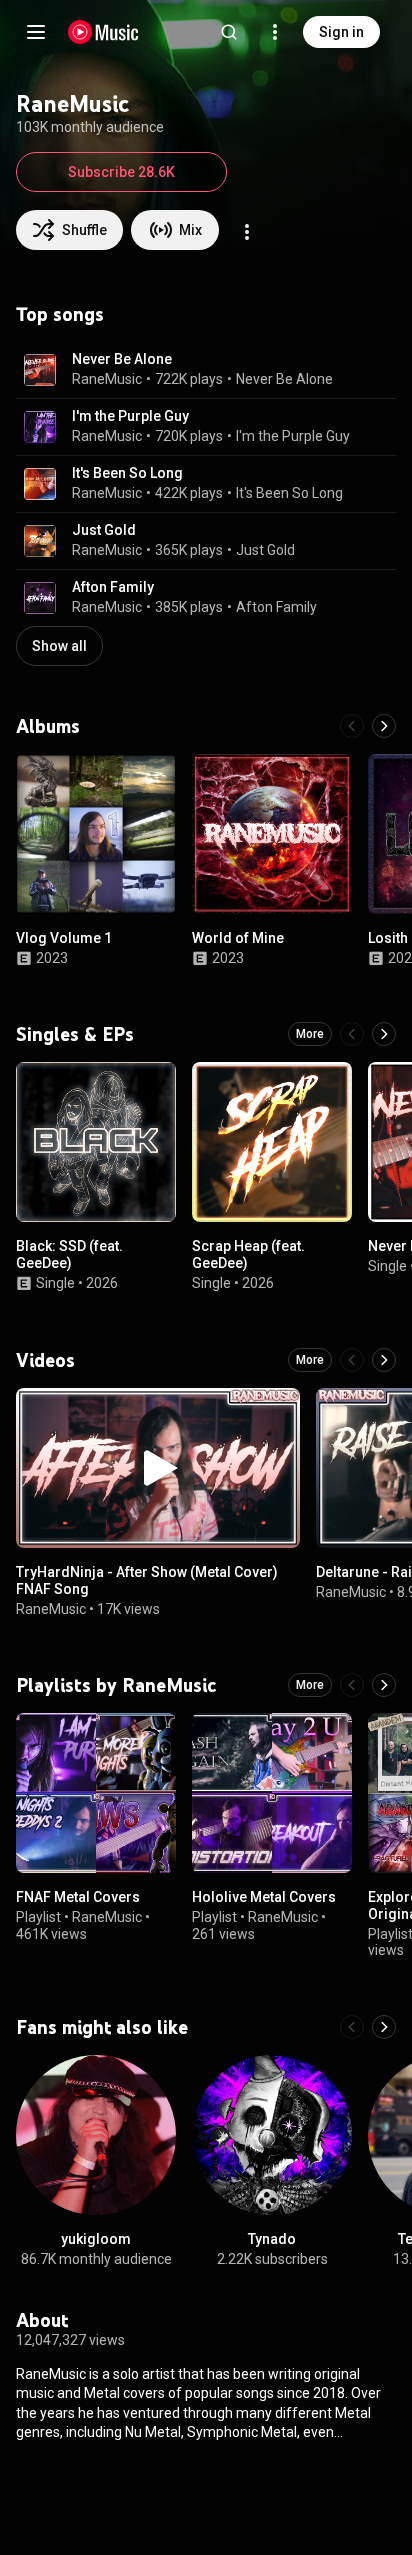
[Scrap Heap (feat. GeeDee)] (272, 1142)
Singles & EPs (75, 1034)
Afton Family (113, 587)
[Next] (384, 726)
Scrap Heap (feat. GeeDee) (248, 1254)
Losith (388, 938)
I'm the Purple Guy (130, 416)
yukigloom (96, 2239)
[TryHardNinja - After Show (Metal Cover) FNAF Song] (158, 1468)
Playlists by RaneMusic (116, 1685)
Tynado (272, 2239)
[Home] (103, 32)
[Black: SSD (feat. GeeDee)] (96, 1142)
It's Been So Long (127, 473)
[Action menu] (247, 232)
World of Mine (238, 938)
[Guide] (36, 32)
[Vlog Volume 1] (96, 834)
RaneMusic (107, 379)
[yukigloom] (96, 2135)
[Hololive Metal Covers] (272, 1793)
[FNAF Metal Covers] (96, 1793)
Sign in (341, 32)
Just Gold (104, 530)
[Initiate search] (229, 32)
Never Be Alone (122, 359)
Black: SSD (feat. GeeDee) (69, 1254)
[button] (40, 370)
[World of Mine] (272, 834)
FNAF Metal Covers (78, 1897)
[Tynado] (272, 2135)
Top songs (60, 314)
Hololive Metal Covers (264, 1897)
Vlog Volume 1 (64, 938)
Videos (45, 1360)
